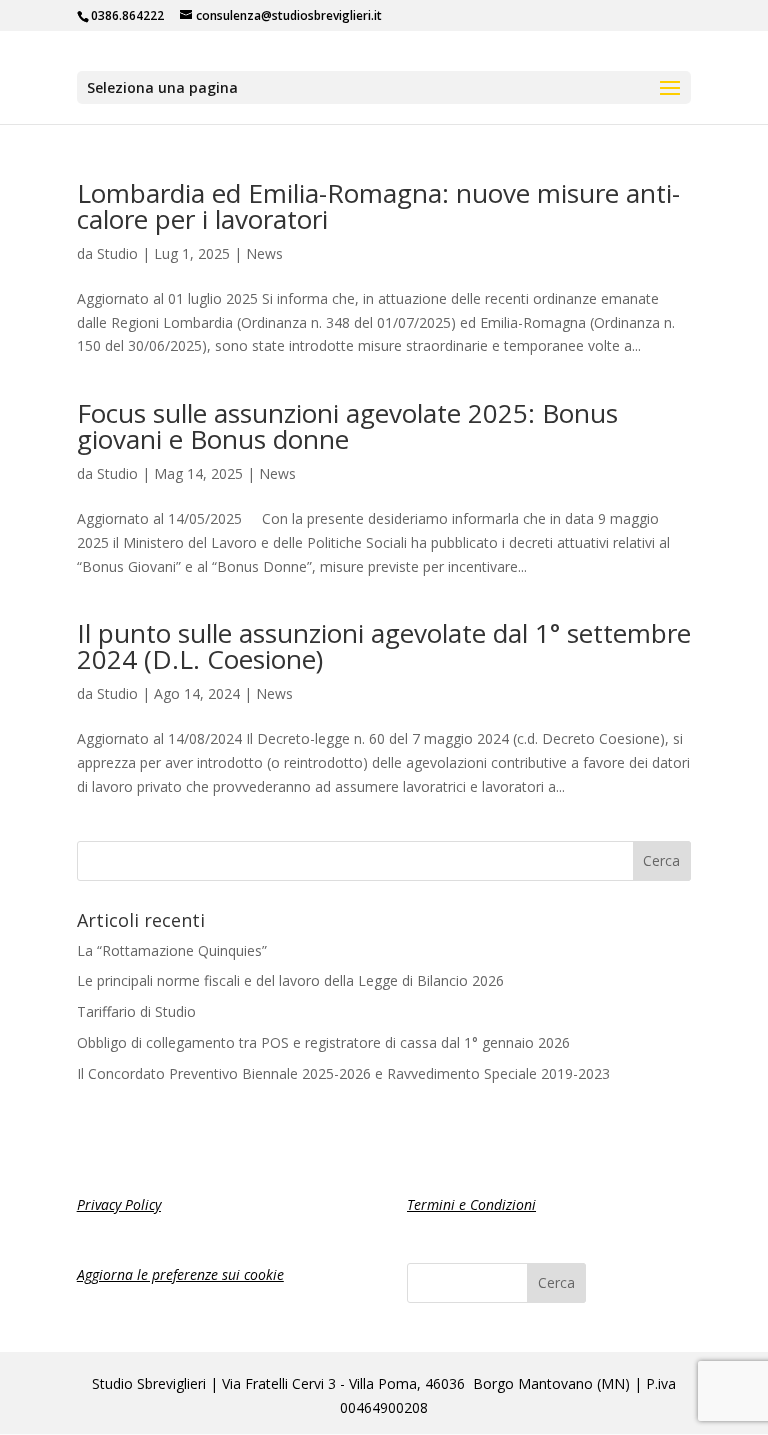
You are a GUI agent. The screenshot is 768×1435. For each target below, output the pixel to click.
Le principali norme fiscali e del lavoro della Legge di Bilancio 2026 (290, 980)
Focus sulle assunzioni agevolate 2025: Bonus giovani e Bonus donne (347, 426)
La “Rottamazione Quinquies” (172, 950)
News (264, 253)
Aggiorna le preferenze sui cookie (180, 1274)
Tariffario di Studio (136, 1011)
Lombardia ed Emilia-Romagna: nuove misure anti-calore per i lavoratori (378, 206)
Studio (117, 253)
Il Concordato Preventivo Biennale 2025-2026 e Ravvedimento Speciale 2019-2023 (343, 1073)
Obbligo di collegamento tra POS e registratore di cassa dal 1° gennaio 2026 (323, 1042)
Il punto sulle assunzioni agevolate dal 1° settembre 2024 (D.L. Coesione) (384, 646)
